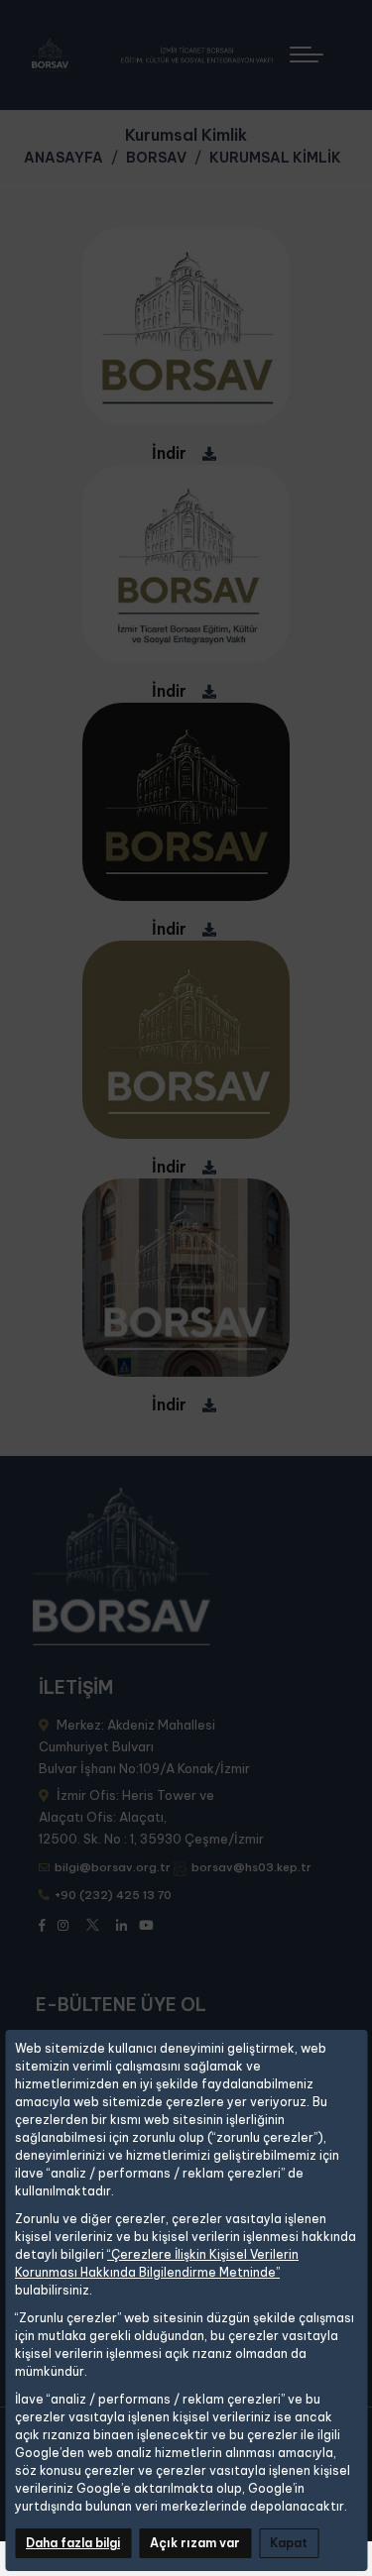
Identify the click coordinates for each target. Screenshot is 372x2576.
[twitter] (92, 1922)
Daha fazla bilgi (73, 2543)
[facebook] (42, 1924)
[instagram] (63, 1924)
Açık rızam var (195, 2543)
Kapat (289, 2543)
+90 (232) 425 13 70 (113, 1895)
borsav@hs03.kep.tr (251, 1867)
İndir (169, 453)
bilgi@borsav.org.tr (113, 1867)
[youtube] (146, 1924)
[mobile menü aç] (315, 47)
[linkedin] (122, 1924)
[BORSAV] (160, 55)
